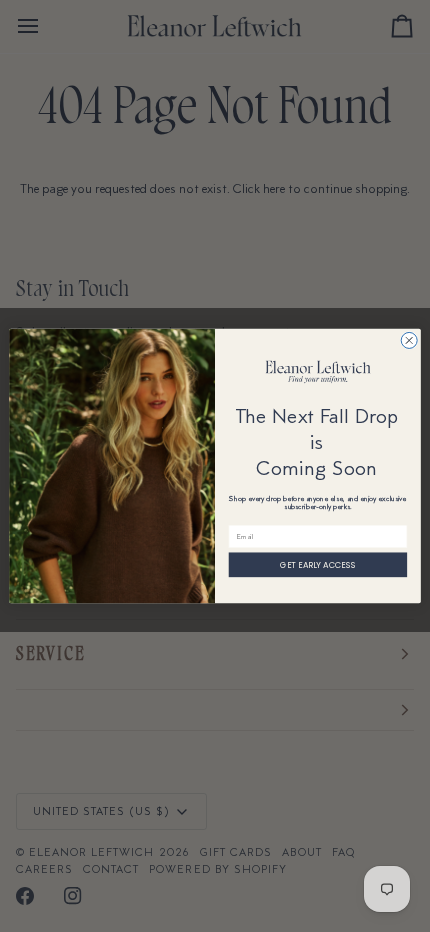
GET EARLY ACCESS (317, 564)
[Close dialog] (409, 340)
